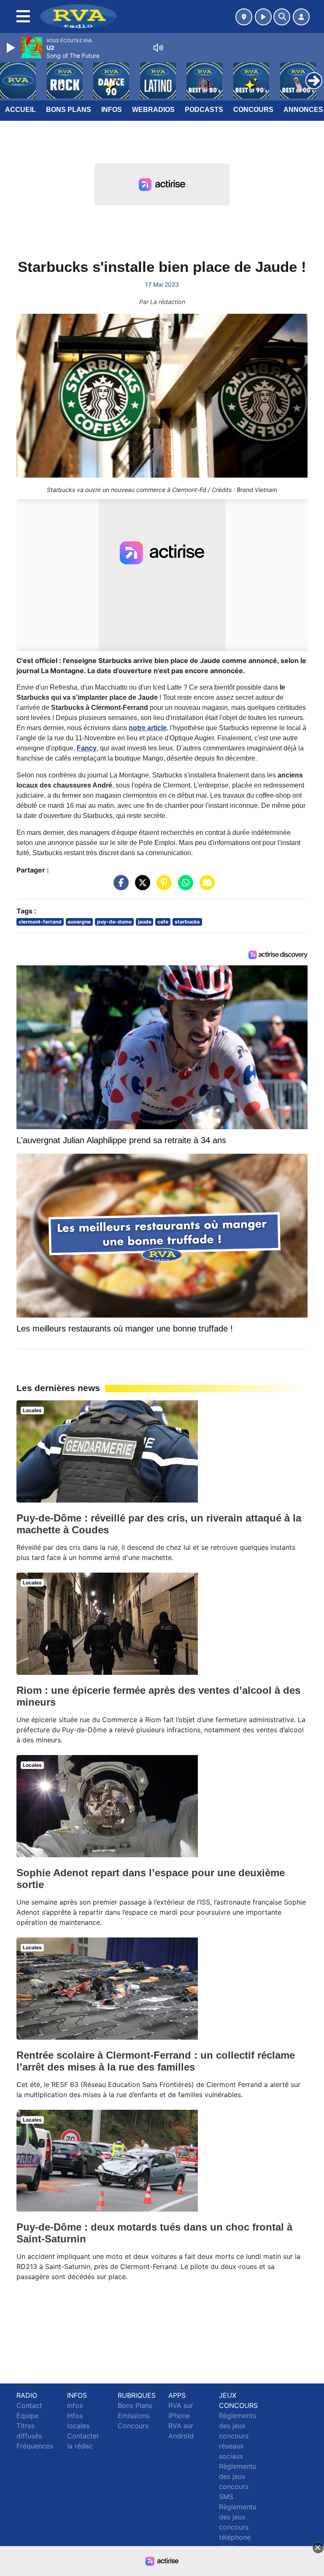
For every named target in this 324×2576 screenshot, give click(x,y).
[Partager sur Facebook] (119, 887)
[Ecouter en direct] (263, 17)
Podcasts (204, 110)
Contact (29, 2405)
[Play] (12, 48)
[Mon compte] (301, 17)
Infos (112, 110)
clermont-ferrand (40, 922)
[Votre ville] (244, 17)
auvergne (79, 922)
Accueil (20, 110)
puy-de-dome (114, 922)
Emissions (134, 2416)
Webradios (153, 110)
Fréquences (35, 2446)
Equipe (27, 2416)
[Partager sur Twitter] (140, 887)
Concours (253, 110)
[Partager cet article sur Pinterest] (162, 887)
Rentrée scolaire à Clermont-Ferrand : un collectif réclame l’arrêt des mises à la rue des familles (156, 2061)
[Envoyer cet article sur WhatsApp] (184, 887)
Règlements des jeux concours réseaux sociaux (238, 2436)
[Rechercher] (282, 17)
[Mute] (158, 48)
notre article (148, 728)
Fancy (87, 748)
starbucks (187, 922)
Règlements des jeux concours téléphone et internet (238, 2527)
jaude (145, 922)
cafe (163, 922)
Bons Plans (69, 110)
